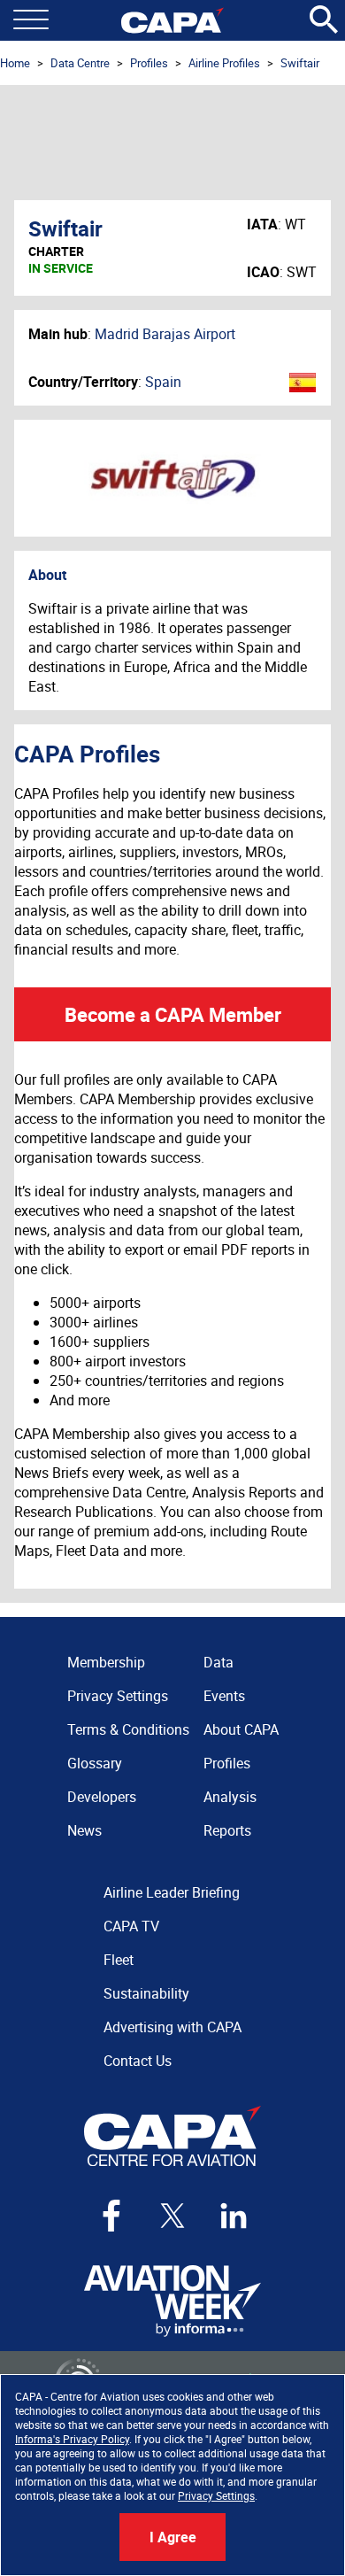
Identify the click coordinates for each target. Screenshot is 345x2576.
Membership (106, 1662)
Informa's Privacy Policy (72, 2439)
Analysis (230, 1797)
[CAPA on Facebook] (111, 2216)
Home (15, 63)
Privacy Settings (216, 2495)
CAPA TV (131, 1926)
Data (218, 1662)
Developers (102, 1797)
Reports (227, 1830)
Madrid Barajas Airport (165, 334)
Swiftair (300, 63)
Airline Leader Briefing (172, 1892)
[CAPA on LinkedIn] (234, 2216)
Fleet (119, 1960)
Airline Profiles (224, 63)
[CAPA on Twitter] (172, 2216)
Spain (163, 382)
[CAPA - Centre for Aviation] (172, 20)
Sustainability (146, 1993)
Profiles (149, 63)
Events (224, 1696)
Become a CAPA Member (173, 1014)
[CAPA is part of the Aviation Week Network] (172, 2301)
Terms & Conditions (128, 1729)
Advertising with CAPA (172, 2027)
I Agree (173, 2537)
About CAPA (241, 1729)
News (84, 1830)
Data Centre (80, 63)
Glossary (95, 1763)
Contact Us (138, 2061)
